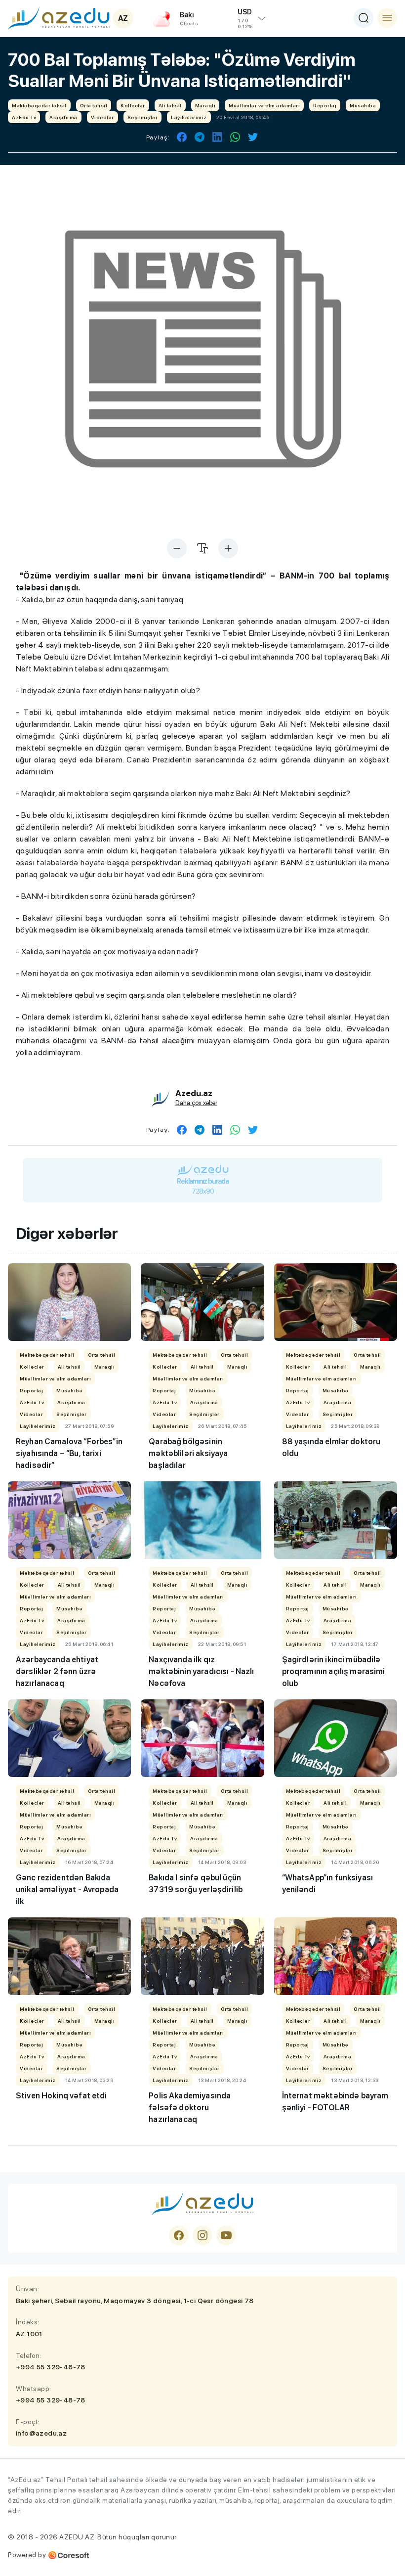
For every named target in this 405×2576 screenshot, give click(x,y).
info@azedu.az (41, 2433)
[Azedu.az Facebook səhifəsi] (179, 2235)
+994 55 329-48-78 (51, 2367)
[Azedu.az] (59, 18)
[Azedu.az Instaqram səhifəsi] (202, 2235)
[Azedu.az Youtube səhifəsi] (226, 2235)
